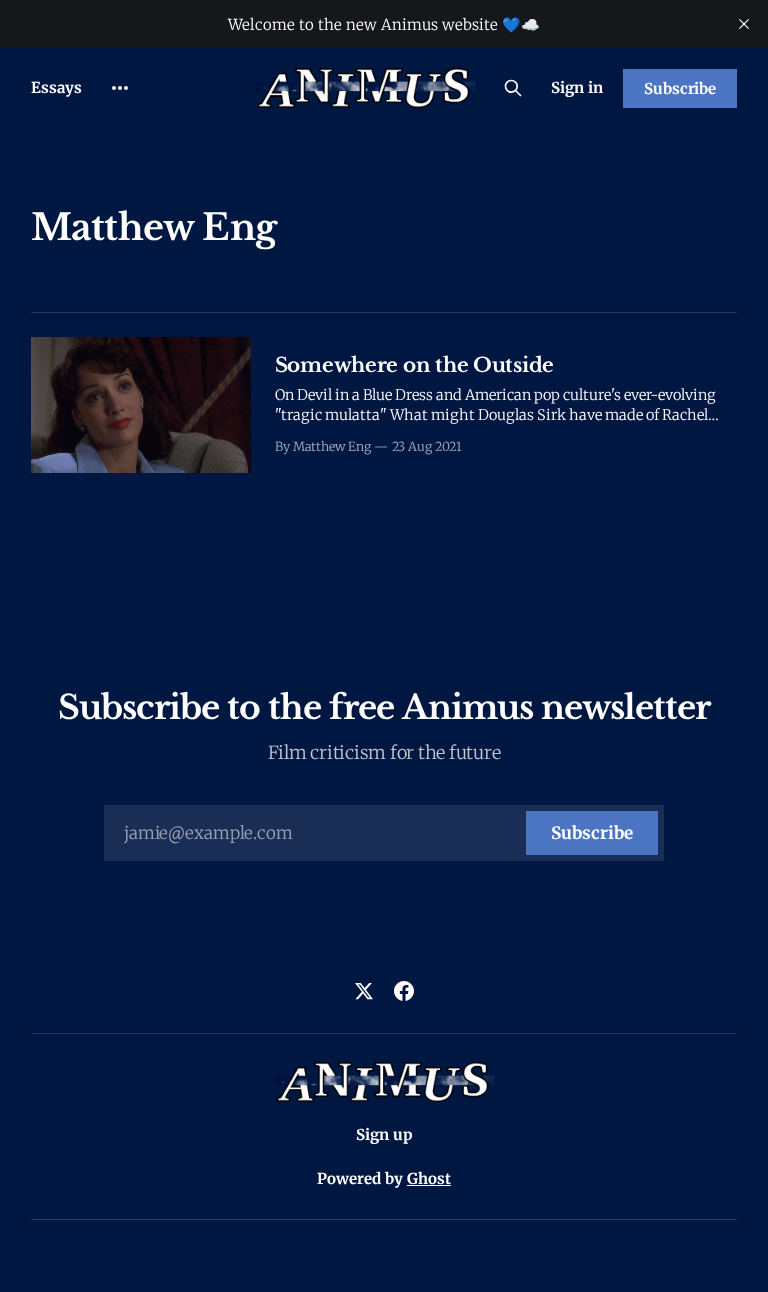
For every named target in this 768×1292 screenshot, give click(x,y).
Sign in (577, 87)
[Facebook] (404, 991)
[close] (744, 24)
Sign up (384, 1134)
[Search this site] (513, 88)
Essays (56, 87)
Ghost (429, 1178)
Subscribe (680, 88)
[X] (364, 991)
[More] (120, 88)
